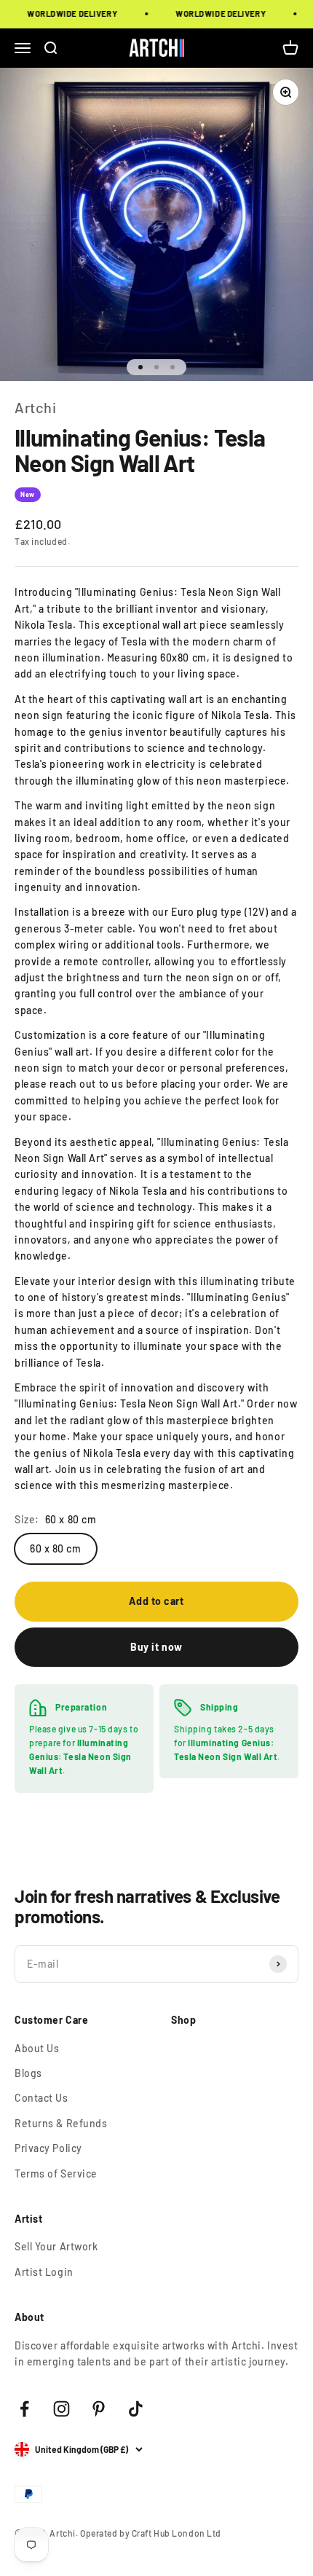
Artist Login (44, 2272)
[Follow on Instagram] (62, 2409)
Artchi (35, 407)
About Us (37, 2048)
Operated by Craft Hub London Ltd (151, 2533)
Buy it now (156, 1647)
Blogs (28, 2073)
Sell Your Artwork (56, 2246)
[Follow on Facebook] (24, 2409)
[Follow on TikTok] (136, 2409)
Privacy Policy (48, 2148)
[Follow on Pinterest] (99, 2409)
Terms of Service (56, 2173)
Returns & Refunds (61, 2123)
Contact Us (41, 2098)
